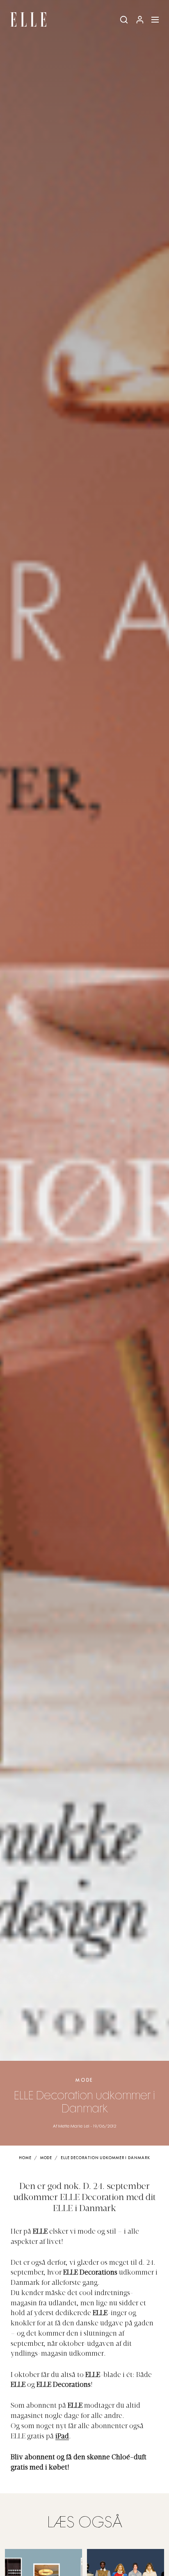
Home (25, 2158)
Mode (84, 2080)
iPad (62, 2437)
